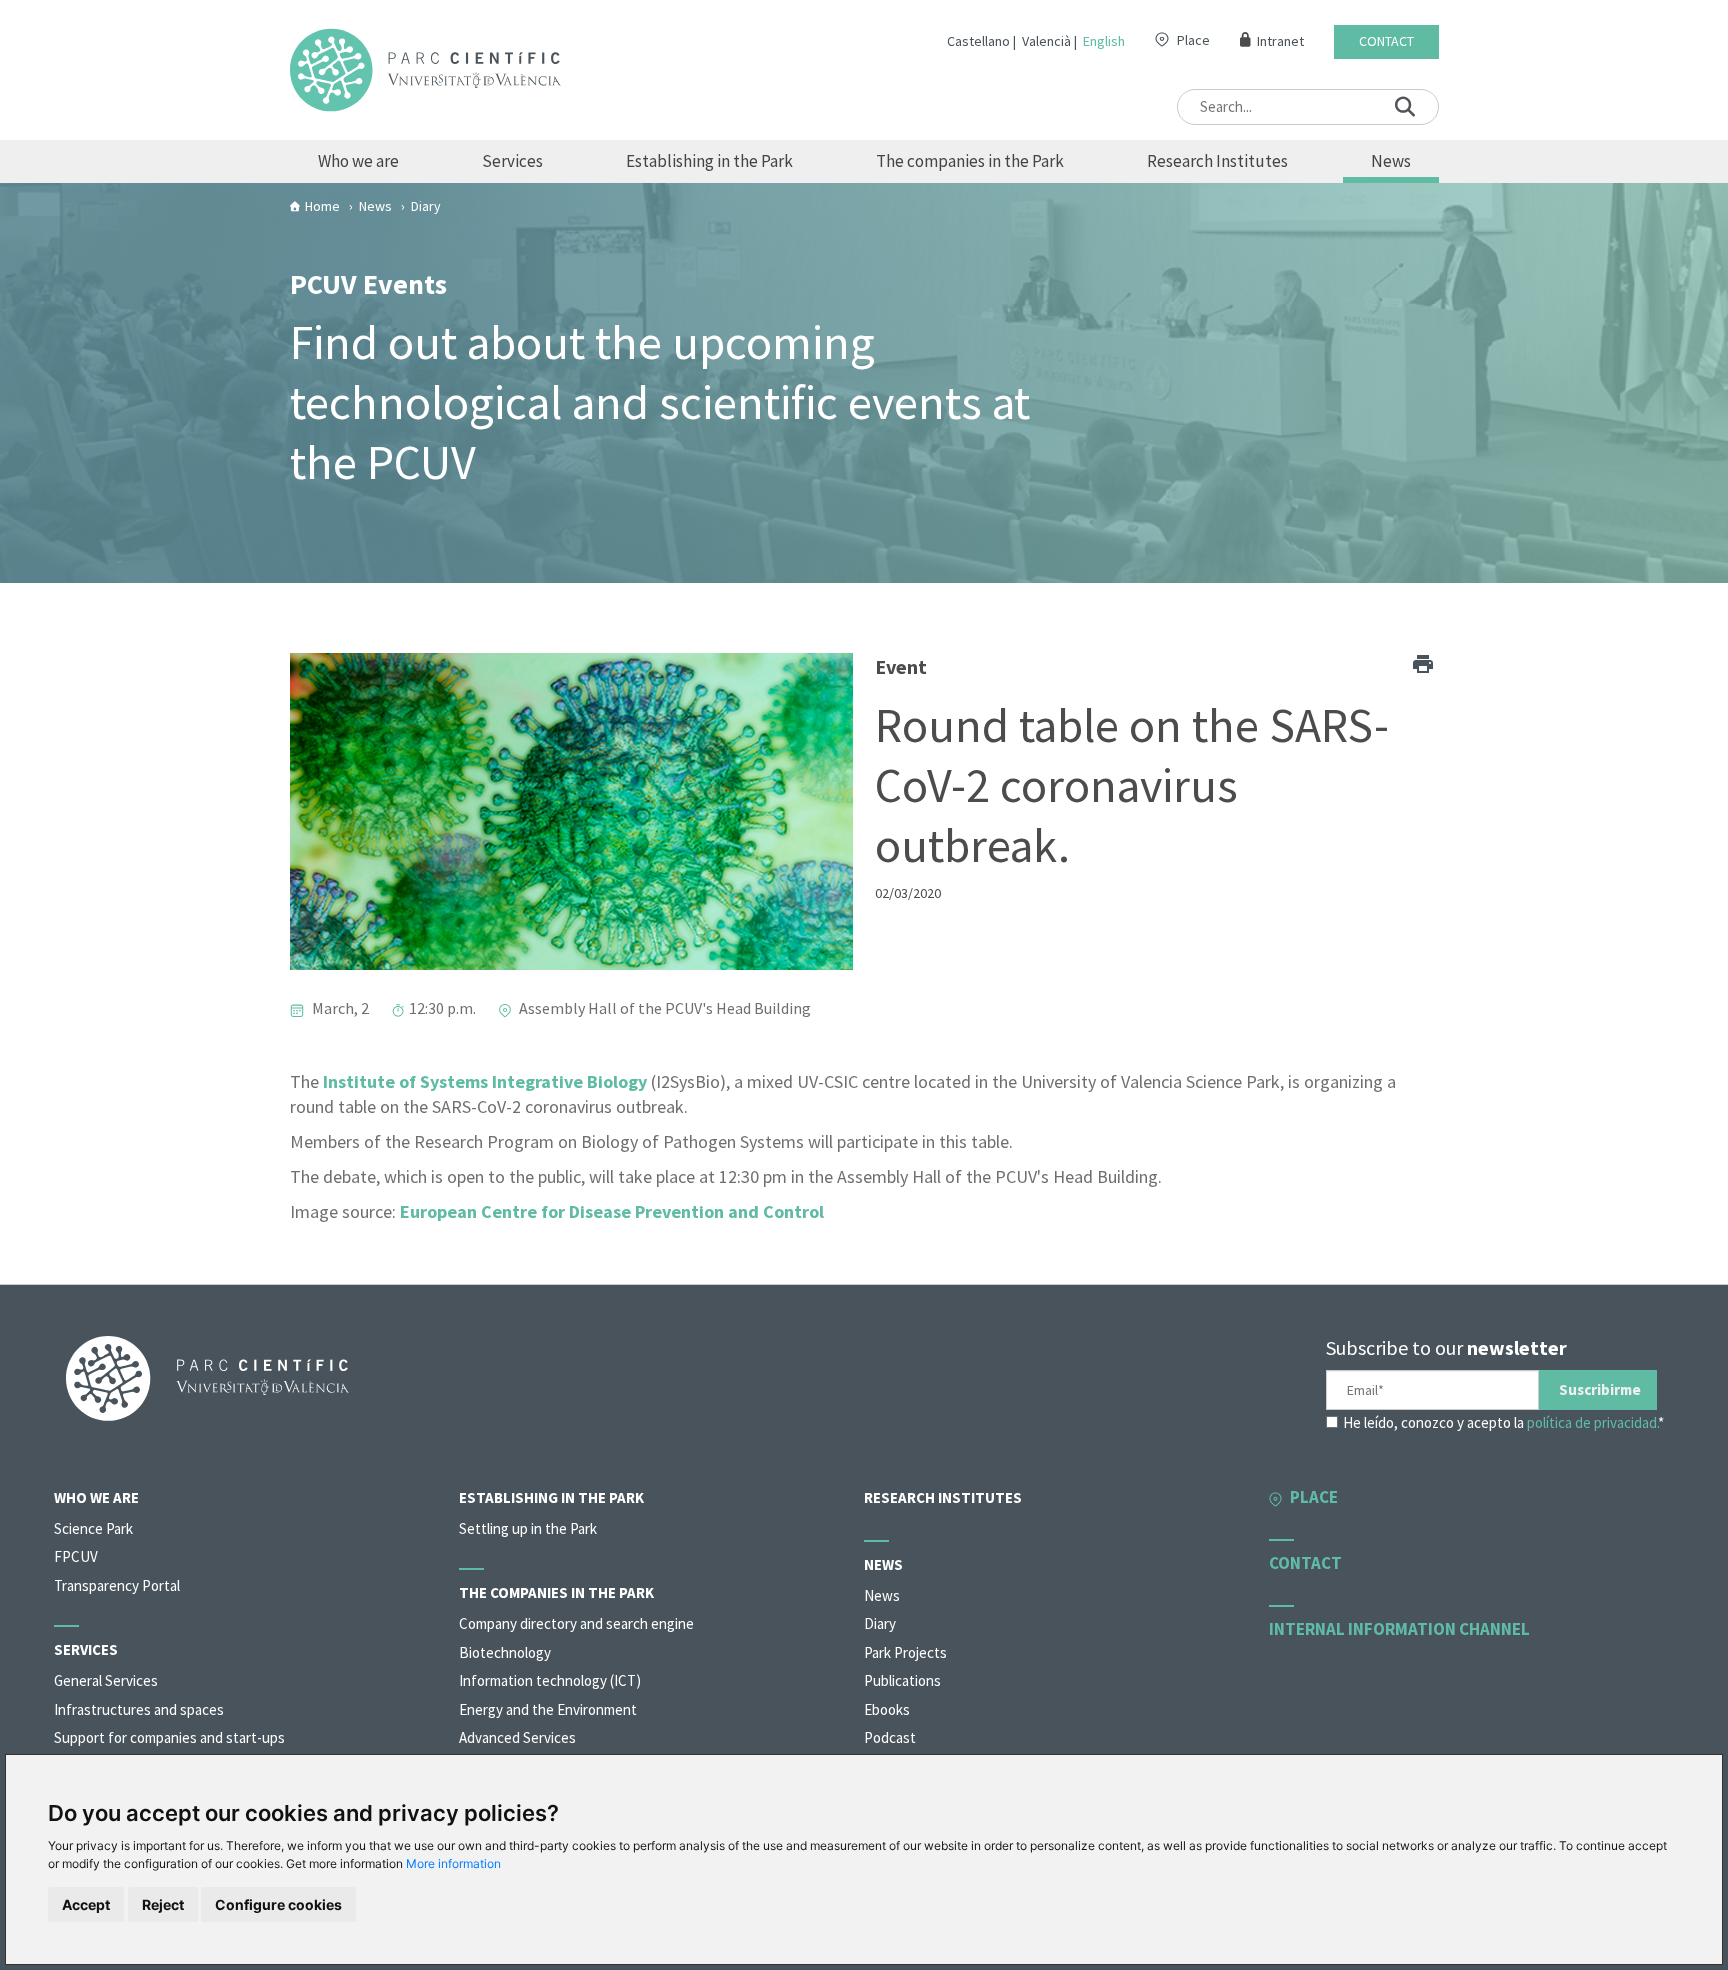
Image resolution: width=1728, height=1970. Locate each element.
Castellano (978, 41)
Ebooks (887, 1709)
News (1391, 161)
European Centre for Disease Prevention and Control (612, 1211)
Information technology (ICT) (550, 1680)
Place (1193, 40)
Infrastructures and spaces (139, 1709)
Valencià (1046, 41)
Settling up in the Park (528, 1528)
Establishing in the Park (709, 161)
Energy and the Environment (548, 1709)
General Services (106, 1680)
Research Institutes (1217, 161)
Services (512, 161)
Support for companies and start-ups (169, 1737)
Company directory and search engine (576, 1623)
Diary (880, 1623)
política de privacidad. (1592, 1422)
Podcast (890, 1737)
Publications (902, 1680)
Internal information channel (1399, 1629)
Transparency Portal (117, 1585)
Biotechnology (505, 1652)
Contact (1386, 41)
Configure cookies (278, 1904)
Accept (86, 1904)
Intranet (1280, 41)
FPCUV (76, 1556)
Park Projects (905, 1652)
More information (453, 1863)
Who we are (358, 161)
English (1104, 41)
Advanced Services (517, 1737)
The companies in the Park (970, 161)
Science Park (93, 1528)
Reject (163, 1904)
